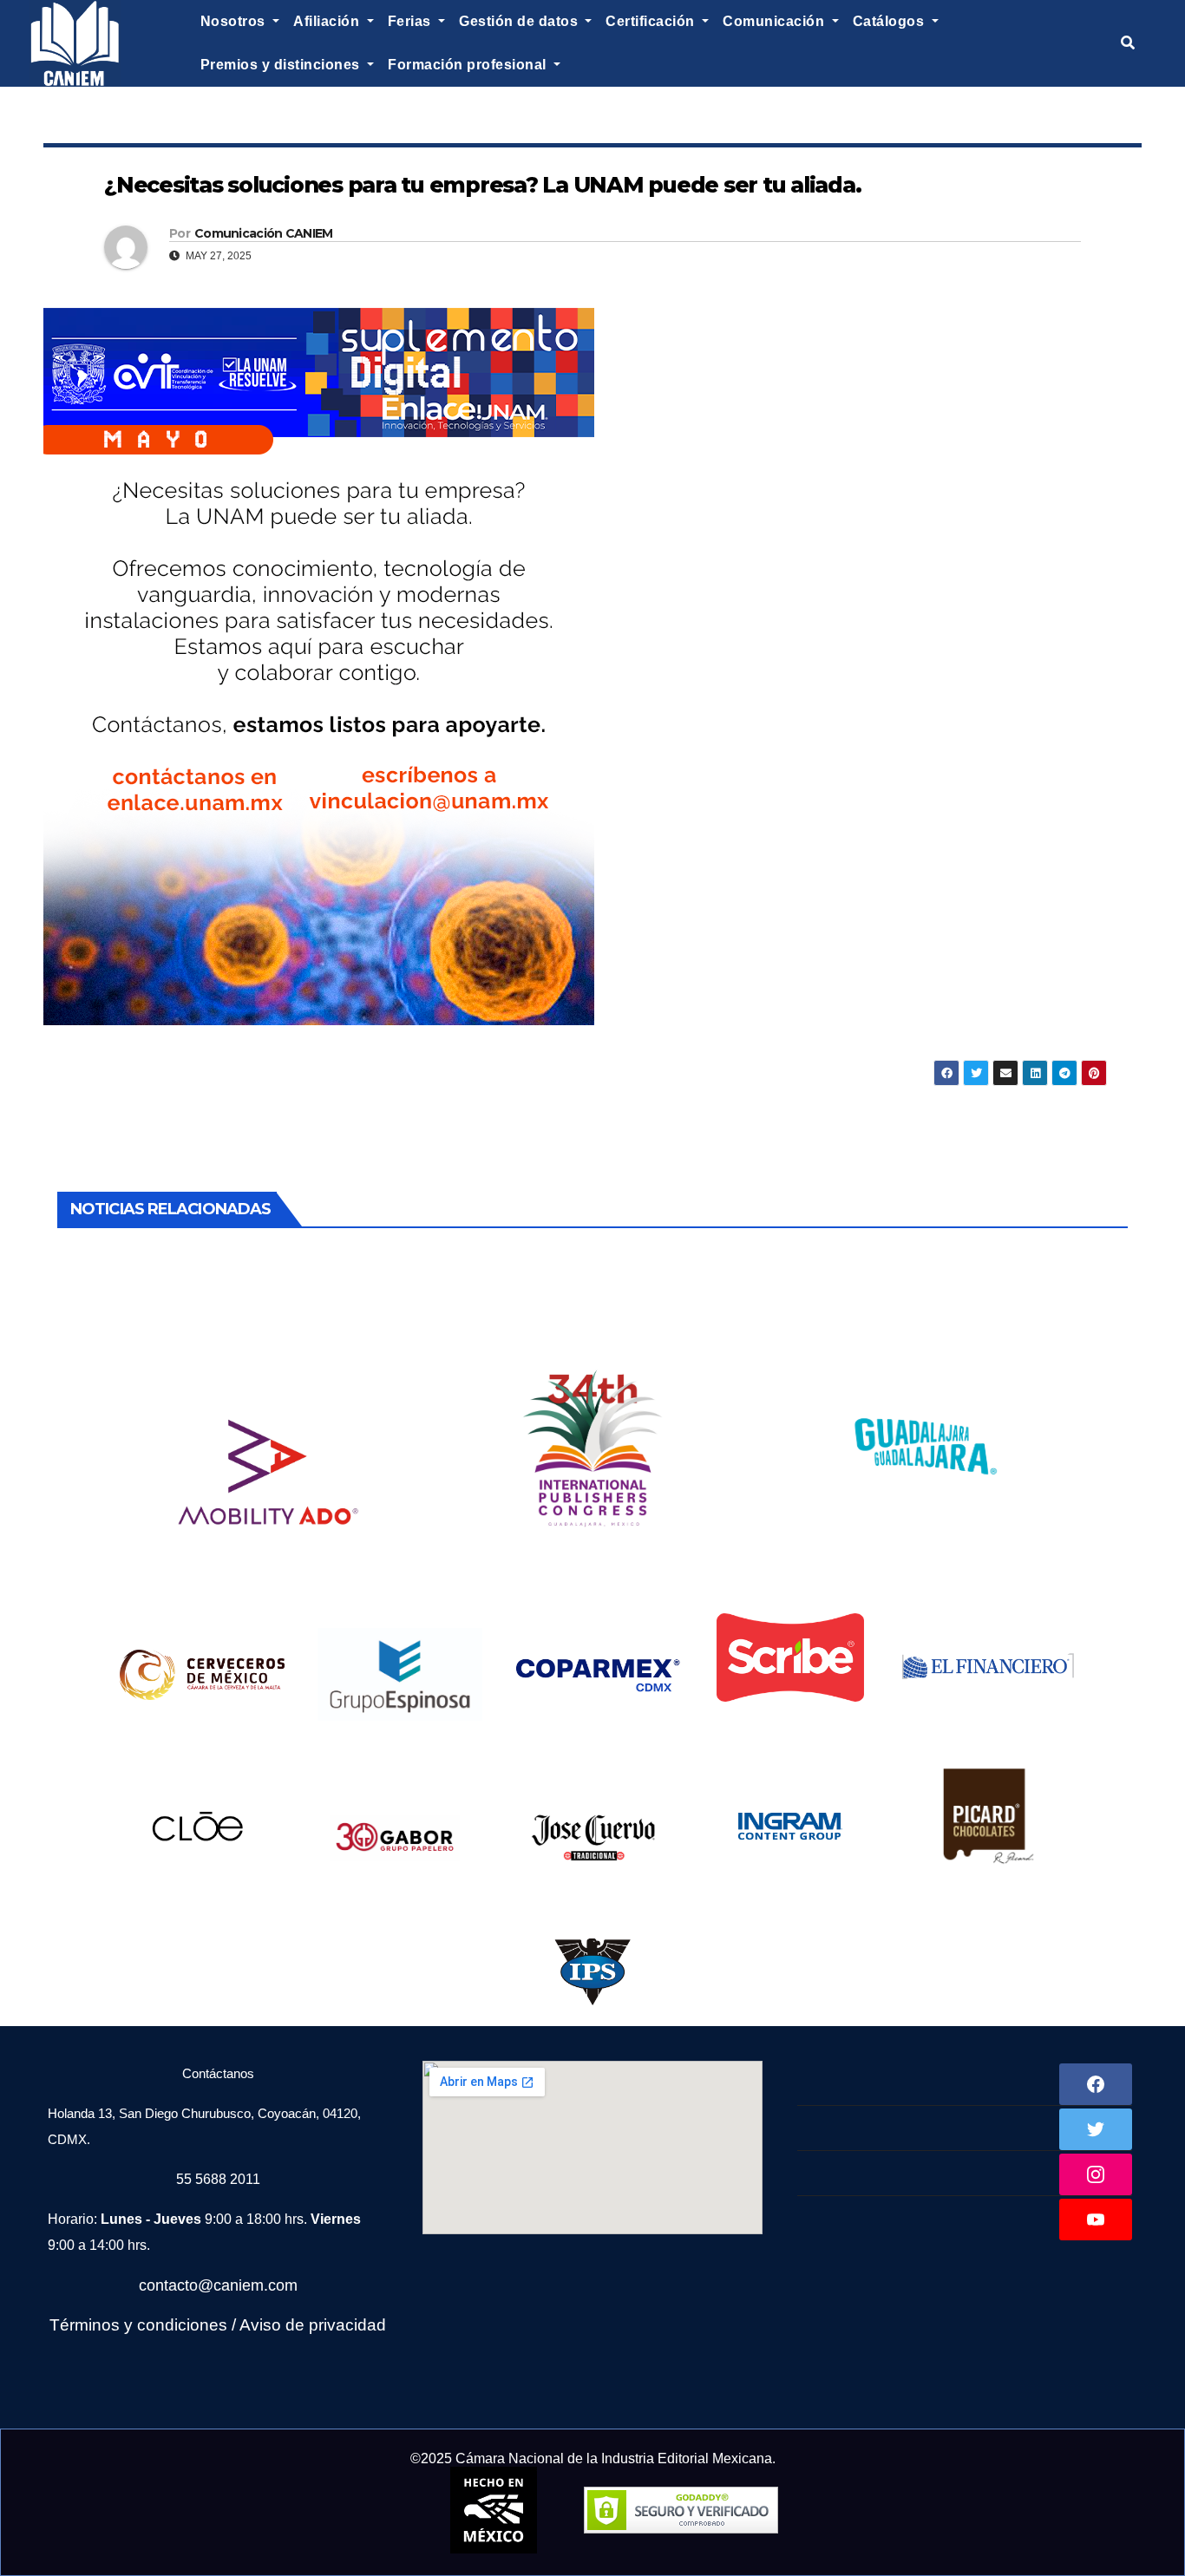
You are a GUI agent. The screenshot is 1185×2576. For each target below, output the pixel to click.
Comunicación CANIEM (264, 233)
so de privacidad (324, 2325)
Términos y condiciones (138, 2325)
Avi (251, 2325)
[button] (1128, 43)
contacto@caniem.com (218, 2285)
